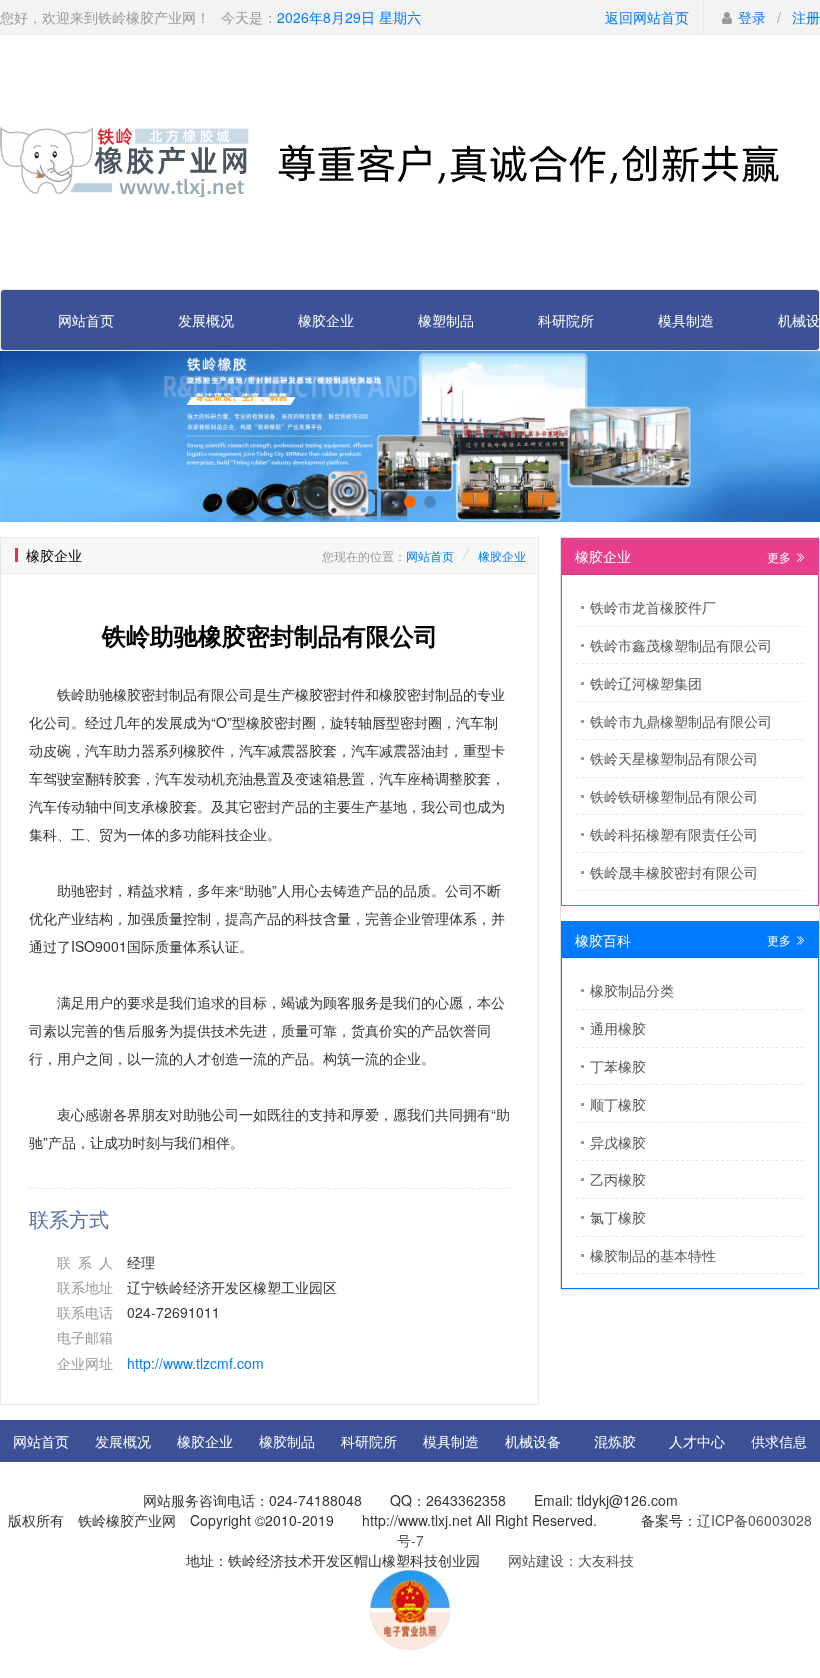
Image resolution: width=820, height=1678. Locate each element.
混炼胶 (615, 1441)
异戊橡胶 (618, 1142)
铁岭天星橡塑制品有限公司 (674, 758)
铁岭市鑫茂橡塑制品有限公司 (681, 645)
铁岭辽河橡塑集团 (646, 683)
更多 (780, 556)
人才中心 (697, 1441)
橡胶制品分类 (632, 990)
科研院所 (566, 320)
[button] (390, 502)
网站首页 (86, 320)
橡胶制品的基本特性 (653, 1255)
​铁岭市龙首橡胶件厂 (653, 607)
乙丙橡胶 (618, 1179)
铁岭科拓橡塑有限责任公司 (674, 834)
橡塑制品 (446, 320)
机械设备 (533, 1441)
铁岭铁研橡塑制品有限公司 (674, 796)
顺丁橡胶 (618, 1104)
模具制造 (686, 320)
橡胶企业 (326, 320)
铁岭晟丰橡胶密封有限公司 (674, 872)
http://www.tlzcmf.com (195, 1363)
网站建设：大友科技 (571, 1560)
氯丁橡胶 (618, 1217)
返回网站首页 (647, 17)
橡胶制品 (287, 1441)
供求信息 (779, 1441)
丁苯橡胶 (618, 1066)
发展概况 (206, 320)
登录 (752, 17)
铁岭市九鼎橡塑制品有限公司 (681, 721)
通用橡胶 (618, 1028)
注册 (806, 17)
